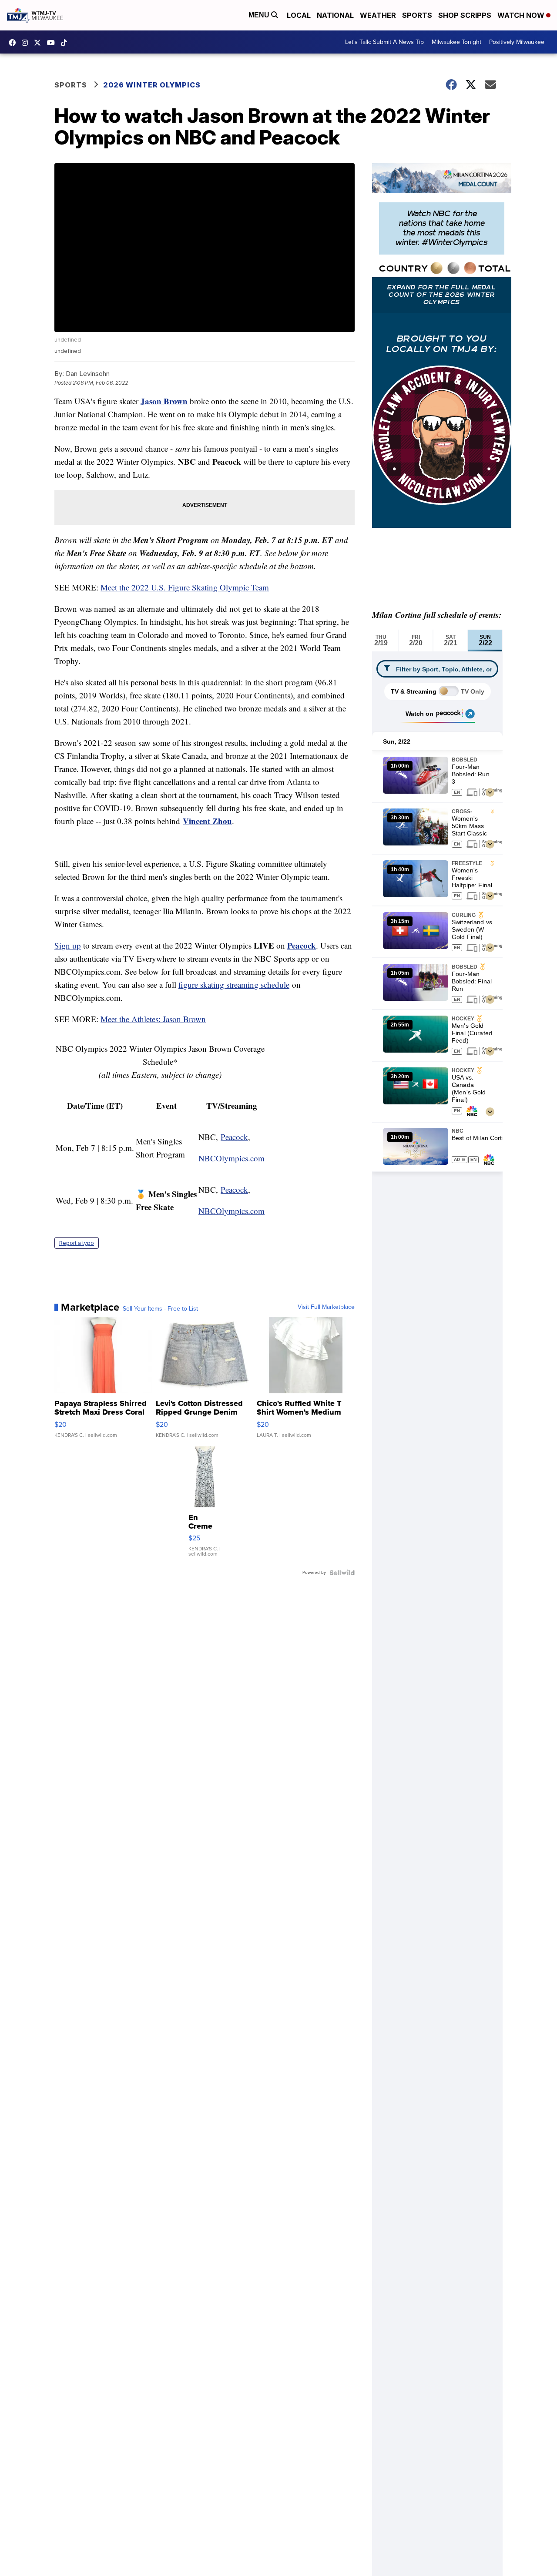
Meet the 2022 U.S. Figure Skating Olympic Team (185, 587)
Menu (260, 15)
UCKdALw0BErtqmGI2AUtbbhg (53, 43)
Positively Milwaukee (517, 42)
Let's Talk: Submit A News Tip (384, 42)
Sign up (68, 945)
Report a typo (77, 1243)
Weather (378, 15)
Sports (417, 15)
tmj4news (27, 43)
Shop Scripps (465, 15)
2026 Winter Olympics (152, 85)
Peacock (302, 945)
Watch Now (522, 15)
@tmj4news (66, 43)
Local (299, 15)
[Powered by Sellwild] (342, 1573)
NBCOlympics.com (232, 1158)
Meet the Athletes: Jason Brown (153, 1019)
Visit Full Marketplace (326, 1307)
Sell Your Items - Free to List (160, 1309)
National (335, 15)
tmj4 (14, 43)
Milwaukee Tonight (456, 42)
